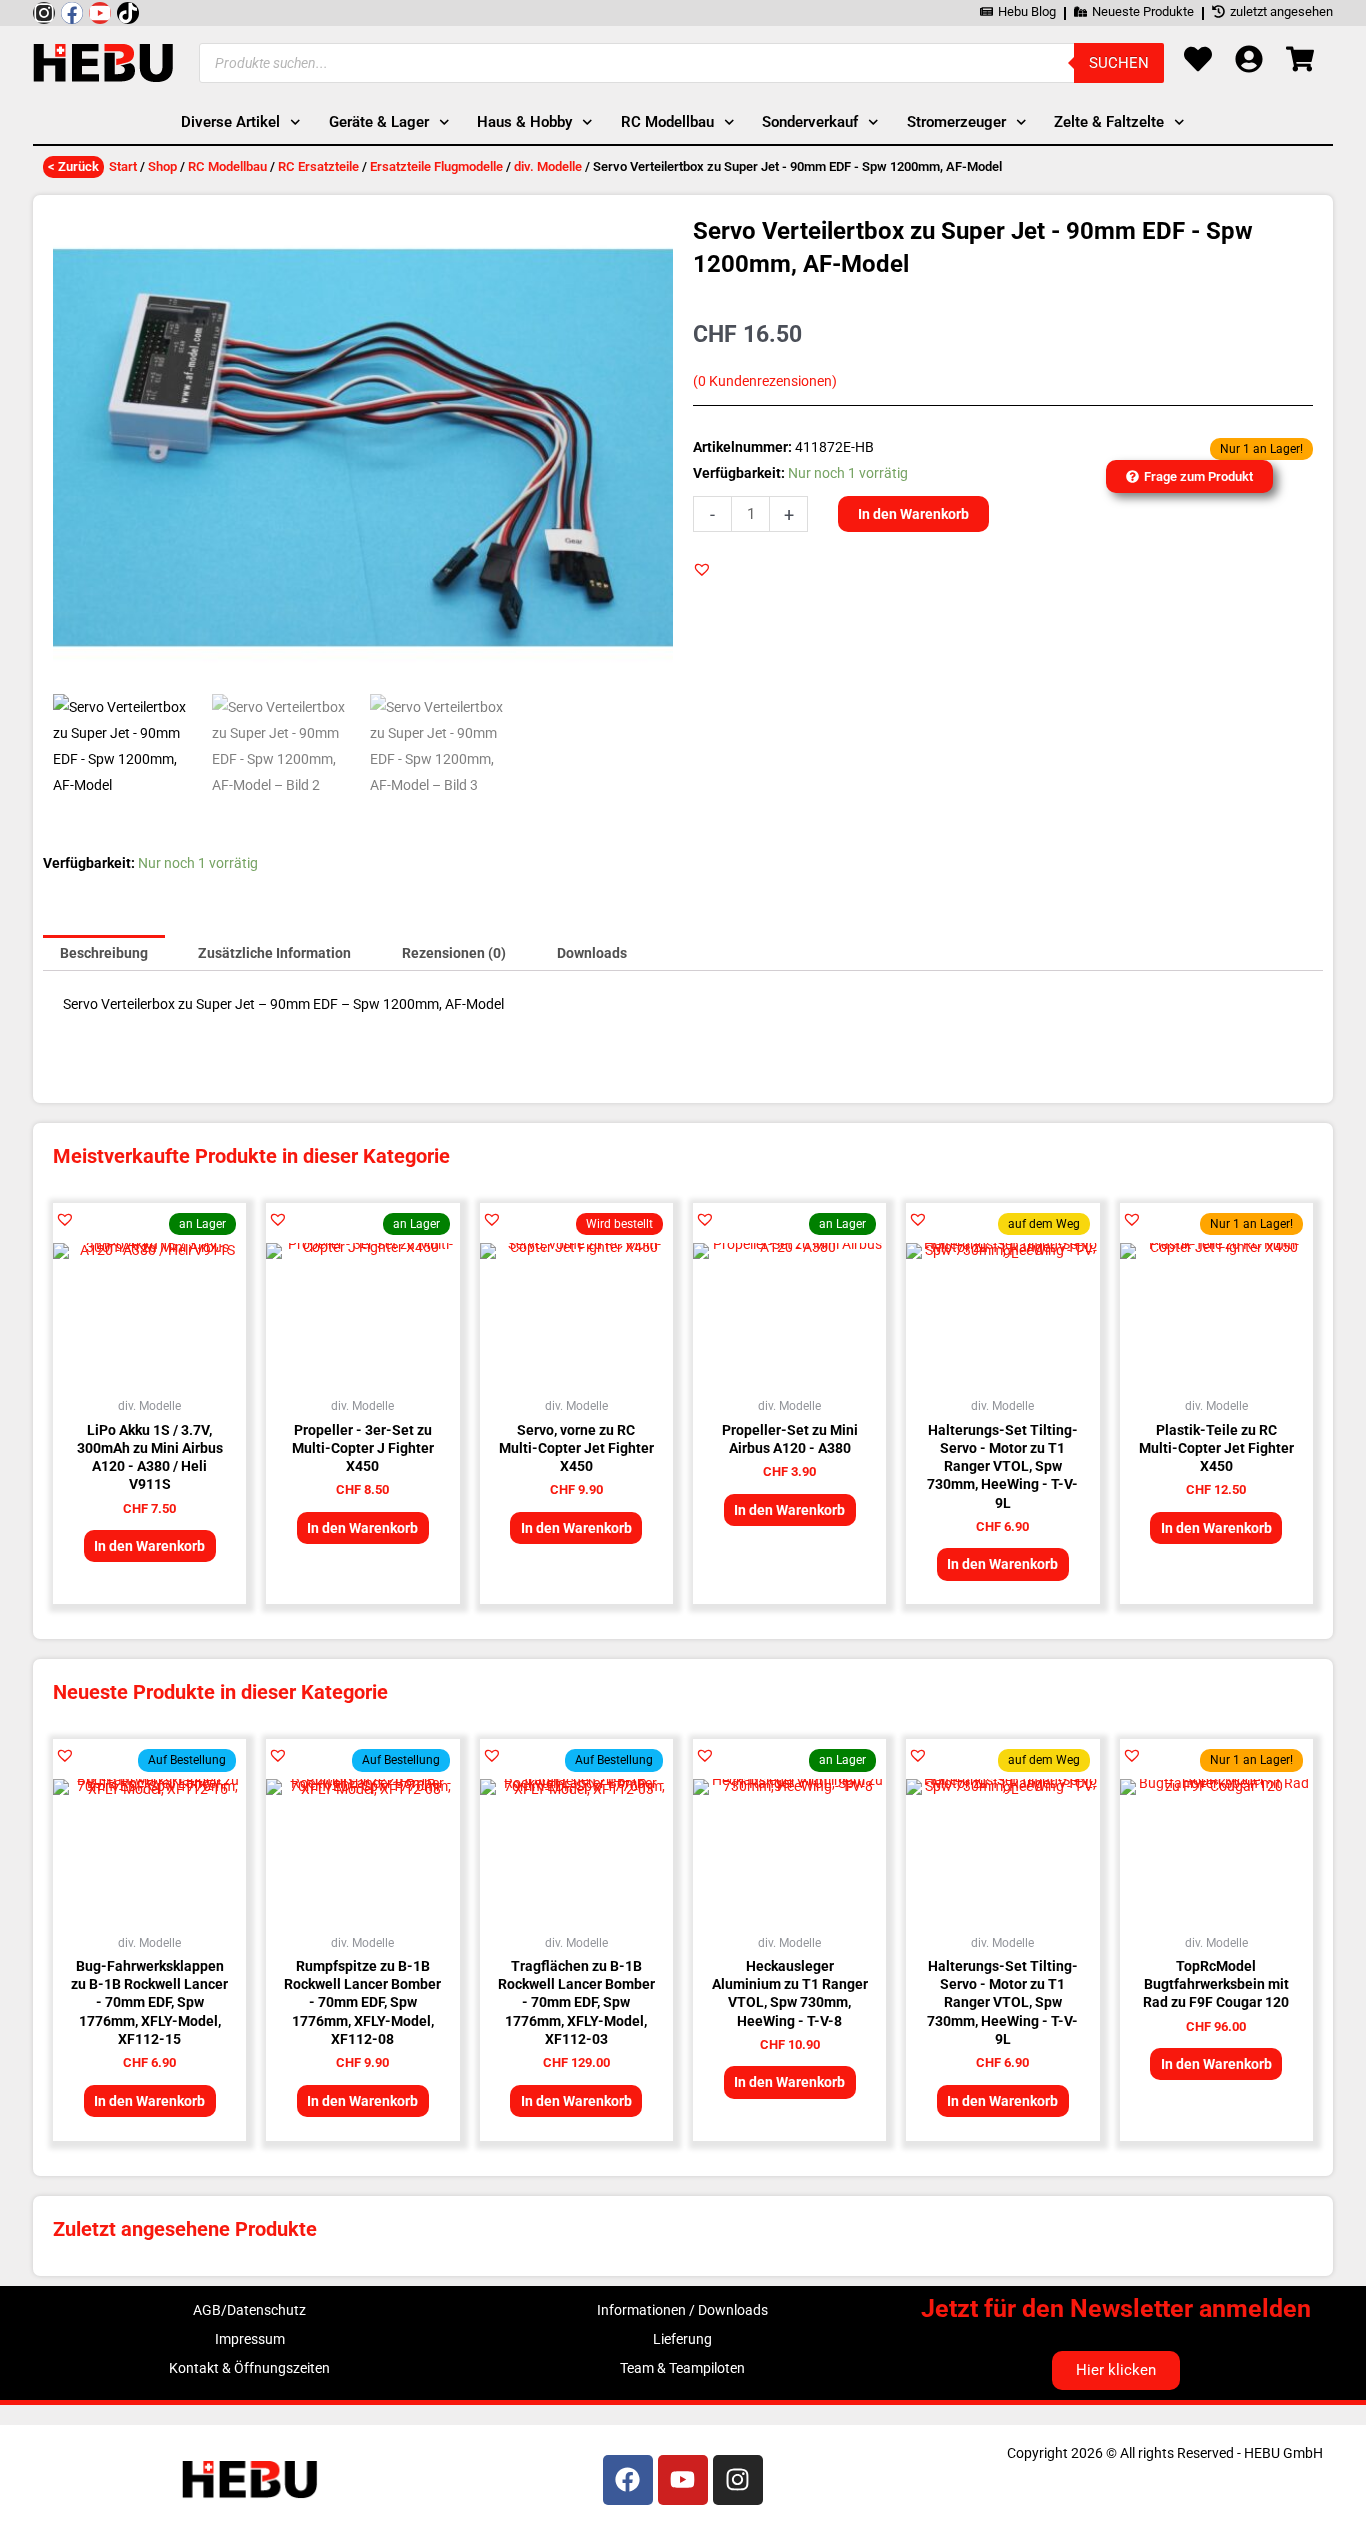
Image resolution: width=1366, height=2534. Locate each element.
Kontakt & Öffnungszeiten (249, 2368)
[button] (702, 569)
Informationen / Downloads (682, 2310)
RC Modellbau (227, 166)
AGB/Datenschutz (249, 2310)
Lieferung (682, 2339)
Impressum (250, 2339)
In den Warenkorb (913, 514)
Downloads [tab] (592, 953)
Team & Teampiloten (682, 2368)
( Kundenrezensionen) (765, 381)
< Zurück (73, 166)
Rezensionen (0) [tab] (454, 953)
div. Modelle (548, 166)
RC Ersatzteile (318, 166)
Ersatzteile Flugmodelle (436, 166)
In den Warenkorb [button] (149, 1546)
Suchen (1119, 63)
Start (123, 166)
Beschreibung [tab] (104, 953)
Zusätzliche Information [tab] (274, 953)
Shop (162, 166)
